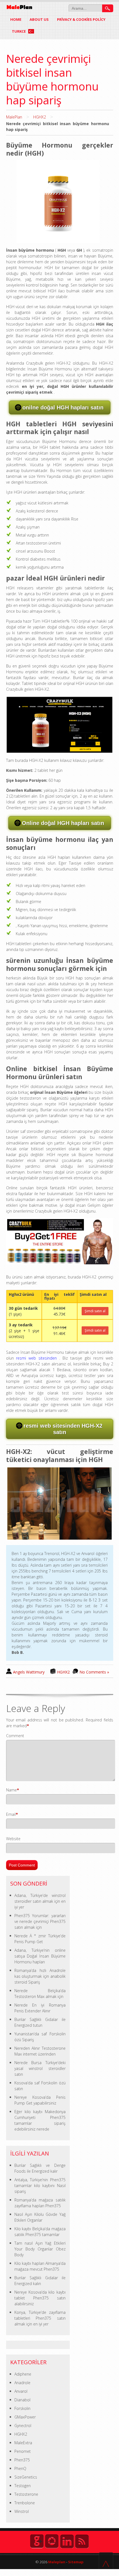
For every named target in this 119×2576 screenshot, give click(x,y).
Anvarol (21, 2391)
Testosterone (26, 2494)
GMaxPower (25, 2417)
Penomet (23, 2451)
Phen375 (22, 2460)
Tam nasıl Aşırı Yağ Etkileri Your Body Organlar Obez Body (40, 2249)
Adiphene (23, 2374)
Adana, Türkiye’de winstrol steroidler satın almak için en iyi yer (40, 1901)
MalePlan (14, 117)
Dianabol (22, 2400)
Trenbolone (25, 2503)
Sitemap (76, 2562)
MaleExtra (23, 2443)
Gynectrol (23, 2426)
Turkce (19, 31)
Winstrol (22, 2511)
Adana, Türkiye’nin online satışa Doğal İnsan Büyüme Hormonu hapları (40, 1956)
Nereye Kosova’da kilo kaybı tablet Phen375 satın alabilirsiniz (40, 2298)
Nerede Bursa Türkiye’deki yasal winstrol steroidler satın (40, 2068)
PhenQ (20, 2468)
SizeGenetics (26, 2477)
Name (11, 1790)
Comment (15, 1736)
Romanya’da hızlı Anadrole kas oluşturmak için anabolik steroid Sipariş (40, 1976)
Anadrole (22, 2383)
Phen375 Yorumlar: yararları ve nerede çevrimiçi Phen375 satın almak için (40, 1921)
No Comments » (94, 1672)
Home (16, 19)
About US (39, 19)
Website (13, 1839)
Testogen (23, 2486)
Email (11, 1814)
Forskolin (22, 2408)
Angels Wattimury (29, 1672)
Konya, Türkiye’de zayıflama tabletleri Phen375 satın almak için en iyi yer (40, 2318)
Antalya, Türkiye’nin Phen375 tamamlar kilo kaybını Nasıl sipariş (40, 2186)
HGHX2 (40, 117)
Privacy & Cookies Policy (81, 19)
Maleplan (56, 2562)
